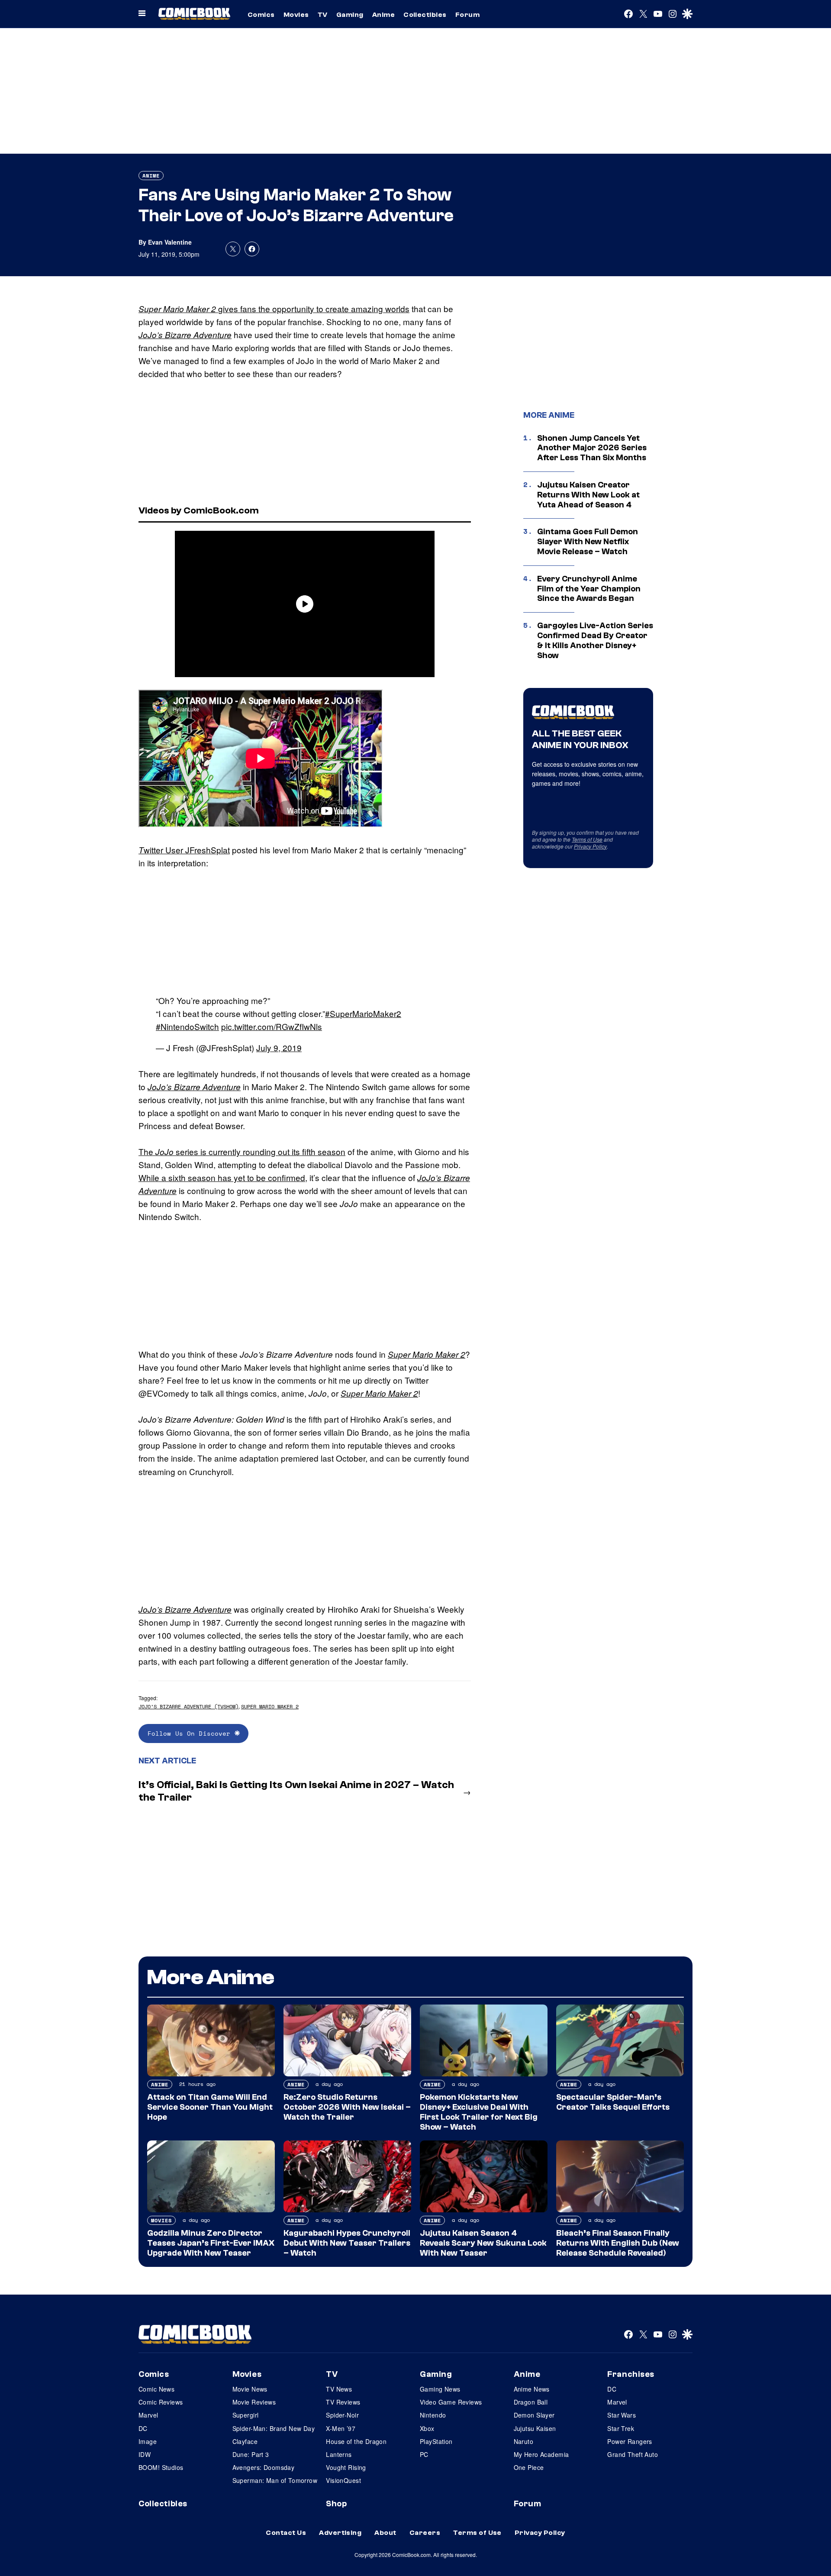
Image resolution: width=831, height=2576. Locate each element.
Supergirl (246, 2415)
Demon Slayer (534, 2415)
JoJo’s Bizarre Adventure (185, 335)
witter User (164, 850)
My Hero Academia (541, 2454)
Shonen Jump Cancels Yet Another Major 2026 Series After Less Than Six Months (592, 448)
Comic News (156, 2389)
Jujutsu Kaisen (535, 2428)
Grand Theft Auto (633, 2454)
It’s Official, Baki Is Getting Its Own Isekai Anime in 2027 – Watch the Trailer (296, 1791)
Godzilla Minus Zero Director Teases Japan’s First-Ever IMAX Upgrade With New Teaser (211, 2243)
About (385, 2533)
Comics (261, 15)
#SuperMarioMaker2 (363, 1013)
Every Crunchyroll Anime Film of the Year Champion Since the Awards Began (589, 589)
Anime (383, 15)
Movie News (250, 2389)
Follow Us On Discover (191, 1733)
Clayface (245, 2441)
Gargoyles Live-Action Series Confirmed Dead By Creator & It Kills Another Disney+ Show (595, 640)
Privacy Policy (590, 846)
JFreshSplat (208, 850)
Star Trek (621, 2428)
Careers (425, 2533)
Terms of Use (587, 839)
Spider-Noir (342, 2415)
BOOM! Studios (161, 2467)
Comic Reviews (161, 2402)
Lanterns (339, 2454)
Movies (296, 15)
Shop (336, 2504)
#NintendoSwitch (187, 1026)
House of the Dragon (356, 2441)
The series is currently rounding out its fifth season (242, 1151)
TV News (339, 2389)
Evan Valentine (170, 242)
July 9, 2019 (279, 1048)
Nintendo (433, 2415)
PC (424, 2454)
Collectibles (425, 15)
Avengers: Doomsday (264, 2467)
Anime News (532, 2389)
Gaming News (440, 2389)
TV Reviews (343, 2402)
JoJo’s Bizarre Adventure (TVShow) (188, 1706)
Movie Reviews (254, 2402)
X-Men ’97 (341, 2428)
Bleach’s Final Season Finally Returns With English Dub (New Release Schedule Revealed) (618, 2243)
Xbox (427, 2428)
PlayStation (436, 2441)
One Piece (529, 2467)
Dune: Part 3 (251, 2454)
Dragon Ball (531, 2402)
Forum (467, 15)
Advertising (340, 2533)
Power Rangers (630, 2441)
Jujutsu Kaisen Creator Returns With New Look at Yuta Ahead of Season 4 (588, 495)
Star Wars (622, 2415)
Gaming (350, 15)
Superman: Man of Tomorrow (275, 2480)
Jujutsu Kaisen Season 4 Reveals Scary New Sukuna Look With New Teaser (483, 2243)
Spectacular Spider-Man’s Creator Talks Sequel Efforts (613, 2102)
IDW (145, 2454)
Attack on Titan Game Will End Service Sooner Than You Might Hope (210, 2107)
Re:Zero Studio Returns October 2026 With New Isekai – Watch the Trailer (347, 2107)
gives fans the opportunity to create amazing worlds (314, 308)
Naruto (524, 2441)
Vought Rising (346, 2467)
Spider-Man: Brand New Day (274, 2428)
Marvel (148, 2415)
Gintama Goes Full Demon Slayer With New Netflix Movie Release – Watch (588, 542)
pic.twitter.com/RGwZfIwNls (272, 1026)
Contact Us (286, 2533)
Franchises (631, 2374)
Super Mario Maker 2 (427, 1354)
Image (148, 2441)
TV (323, 15)
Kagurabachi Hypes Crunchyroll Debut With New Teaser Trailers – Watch (347, 2243)
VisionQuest (343, 2480)
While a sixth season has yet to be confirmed (222, 1177)
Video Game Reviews (451, 2402)
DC (143, 2428)
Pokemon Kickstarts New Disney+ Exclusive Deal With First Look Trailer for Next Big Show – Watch (479, 2112)
